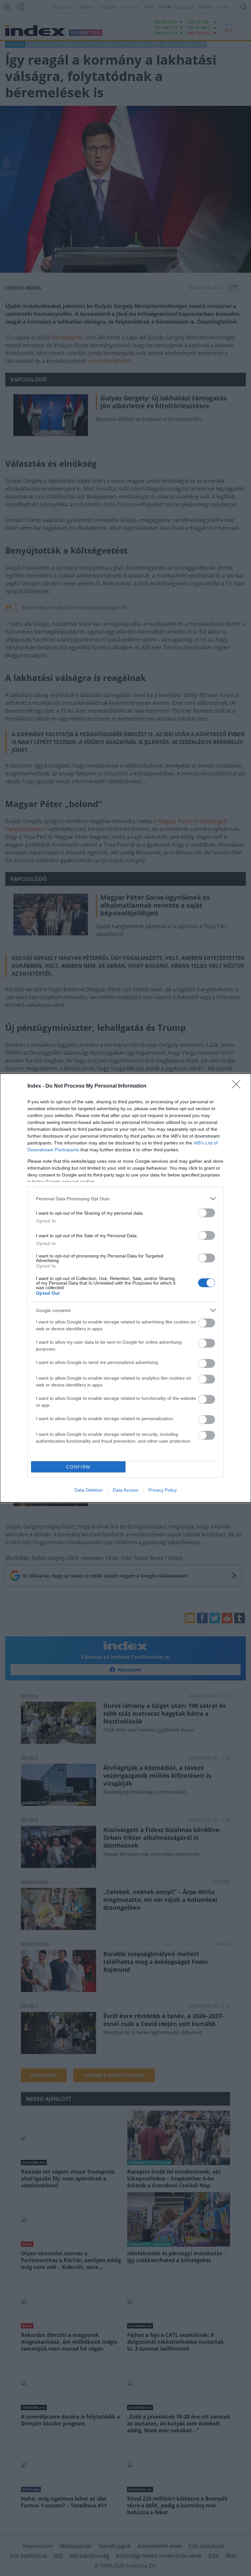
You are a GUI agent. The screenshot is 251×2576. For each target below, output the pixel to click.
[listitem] (125, 1199)
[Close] (238, 1086)
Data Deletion (89, 1490)
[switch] (207, 1213)
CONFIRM (78, 1467)
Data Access (125, 1490)
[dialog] (125, 1288)
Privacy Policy (163, 1490)
